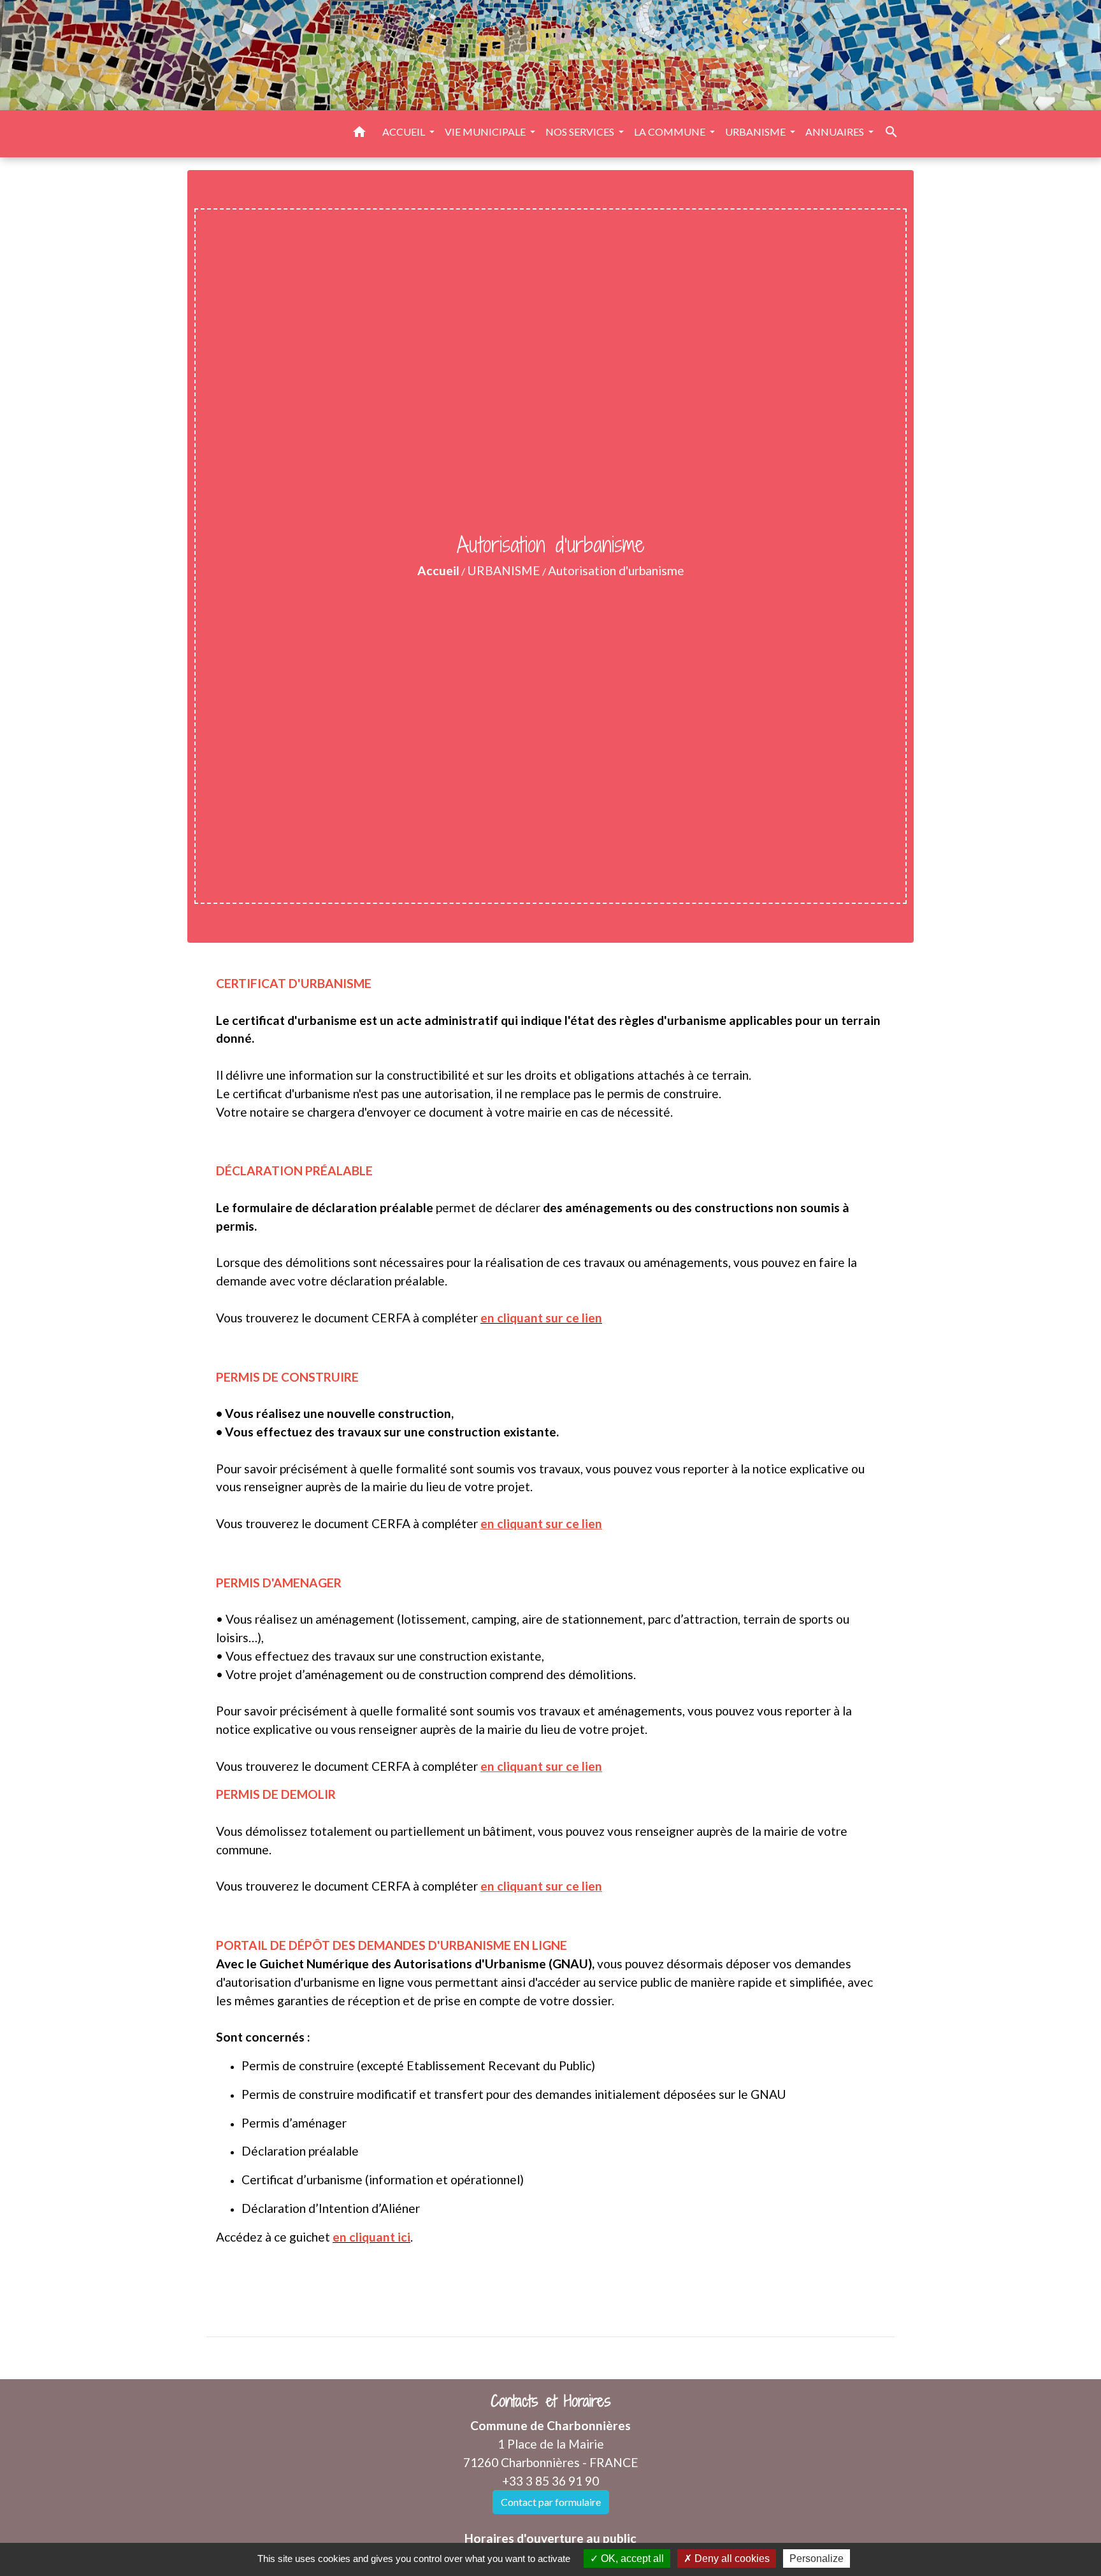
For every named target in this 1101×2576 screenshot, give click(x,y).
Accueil (438, 570)
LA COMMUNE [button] (671, 132)
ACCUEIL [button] (405, 132)
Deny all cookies (731, 2558)
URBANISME (504, 570)
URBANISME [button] (756, 132)
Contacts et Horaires (551, 2401)
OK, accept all (631, 2558)
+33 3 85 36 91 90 (550, 2481)
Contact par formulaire (551, 2502)
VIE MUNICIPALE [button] (486, 132)
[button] (359, 134)
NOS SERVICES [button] (581, 132)
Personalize (817, 2558)
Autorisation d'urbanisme (616, 570)
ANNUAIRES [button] (836, 132)
